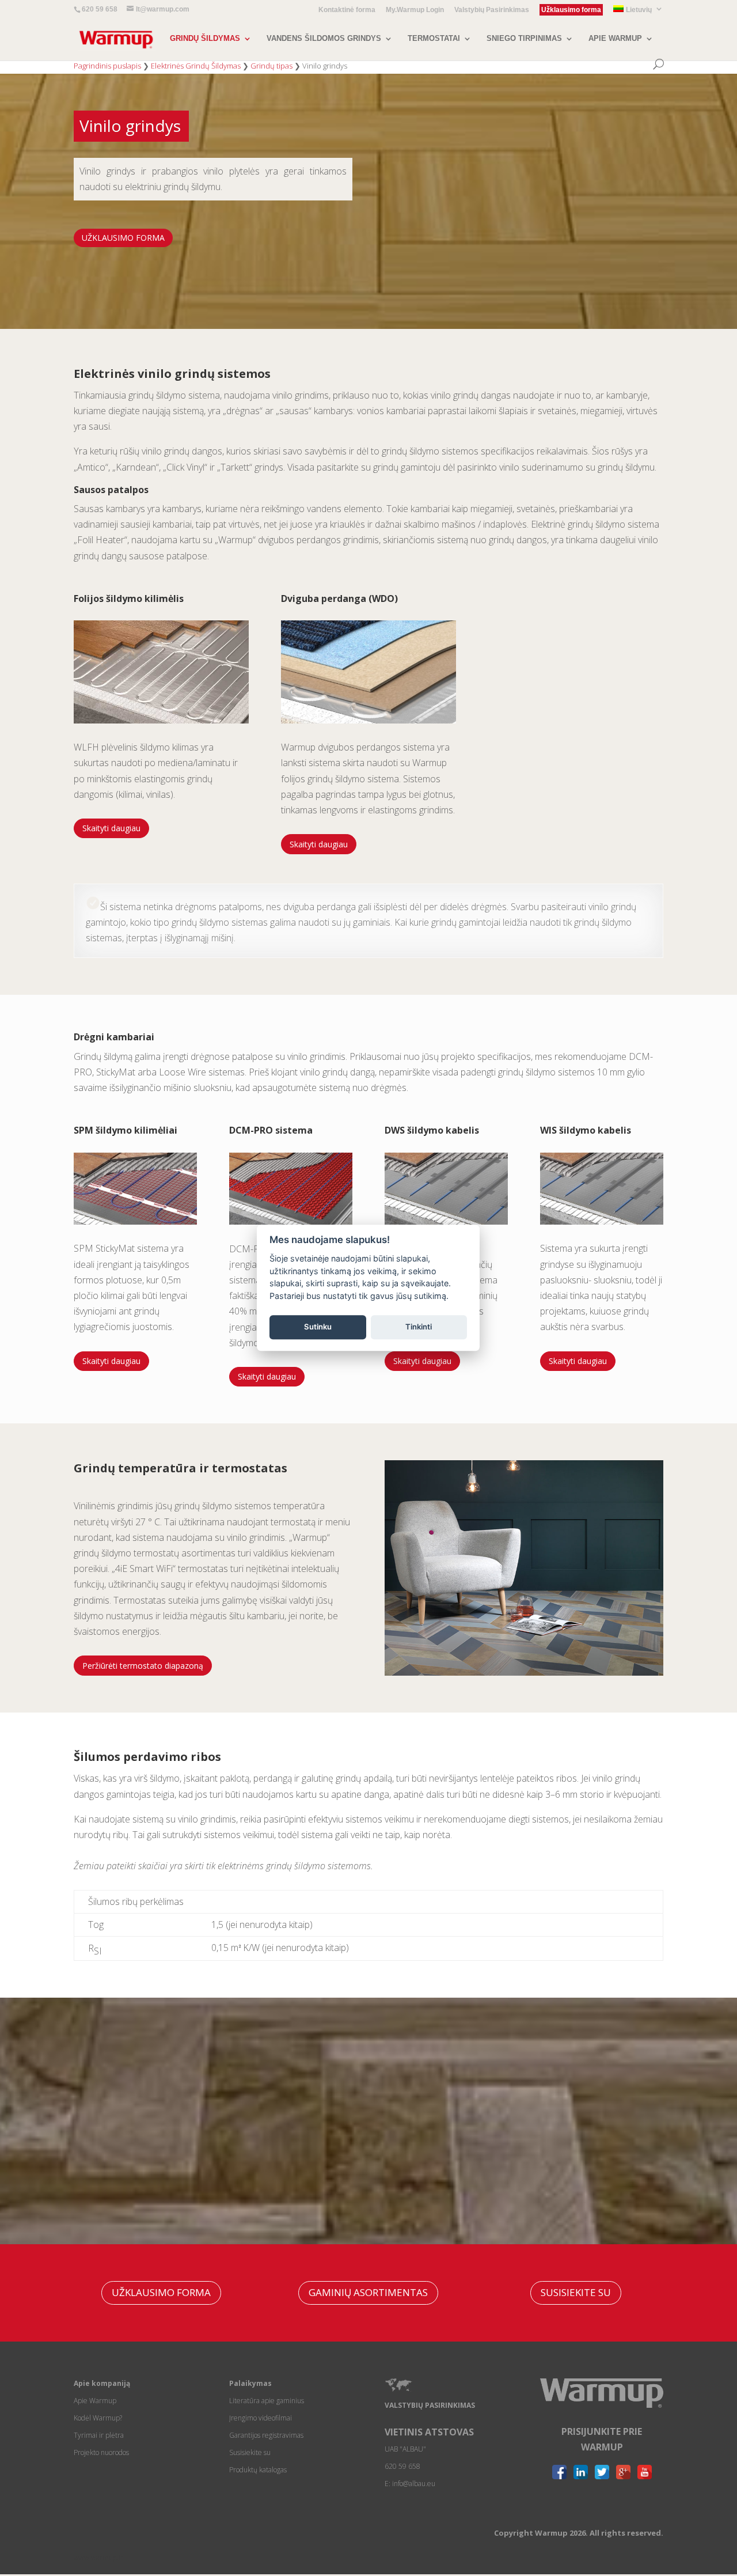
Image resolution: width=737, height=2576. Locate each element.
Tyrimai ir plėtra (99, 2435)
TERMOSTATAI (434, 39)
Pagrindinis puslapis (107, 66)
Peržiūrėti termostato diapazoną (143, 1666)
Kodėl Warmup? (98, 2418)
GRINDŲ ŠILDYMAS (205, 39)
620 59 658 (100, 9)
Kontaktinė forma (347, 10)
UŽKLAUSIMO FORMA (123, 238)
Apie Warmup (95, 2401)
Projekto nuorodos (101, 2452)
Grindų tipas (271, 66)
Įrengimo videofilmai (261, 2418)
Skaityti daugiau (111, 828)
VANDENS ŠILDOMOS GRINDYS (324, 39)
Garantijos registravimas (266, 2435)
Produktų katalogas (258, 2470)
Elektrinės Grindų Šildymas (196, 66)
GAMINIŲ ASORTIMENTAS (368, 2292)
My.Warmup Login (415, 10)
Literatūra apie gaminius (267, 2401)
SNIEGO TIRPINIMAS (524, 39)
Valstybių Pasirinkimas (492, 10)
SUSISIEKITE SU (576, 2292)
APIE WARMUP (615, 39)
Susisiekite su (250, 2452)
